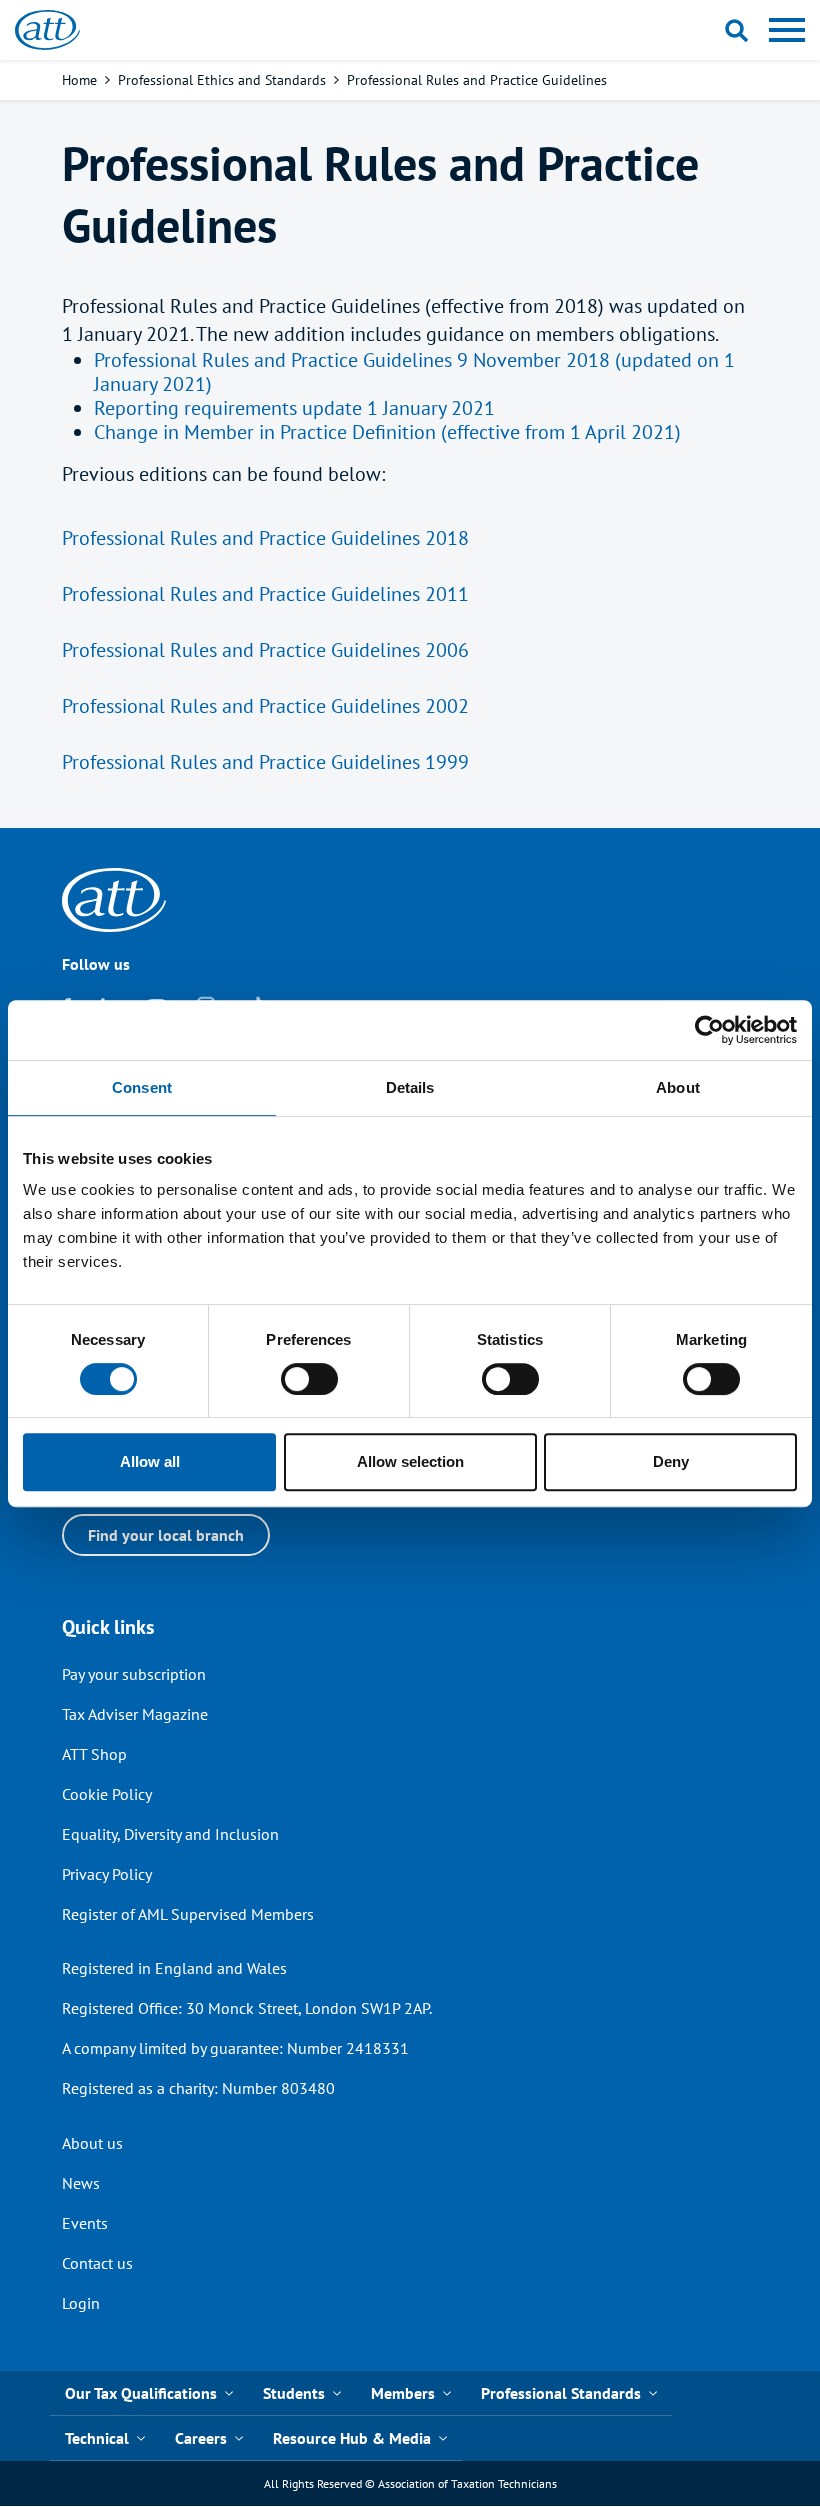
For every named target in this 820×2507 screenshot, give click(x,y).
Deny (671, 1461)
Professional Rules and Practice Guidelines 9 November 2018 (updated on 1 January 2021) (414, 372)
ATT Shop (94, 1754)
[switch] (309, 1379)
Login (81, 2303)
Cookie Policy (107, 1794)
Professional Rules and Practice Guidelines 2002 (265, 706)
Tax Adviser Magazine (135, 1714)
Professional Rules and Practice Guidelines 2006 (265, 650)
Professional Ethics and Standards (222, 80)
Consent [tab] (142, 1087)
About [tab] (678, 1087)
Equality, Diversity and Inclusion (170, 1834)
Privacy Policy (107, 1874)
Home (79, 80)
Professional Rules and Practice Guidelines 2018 (265, 538)
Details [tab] (410, 1087)
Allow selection (410, 1461)
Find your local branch (166, 1535)
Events (85, 2223)
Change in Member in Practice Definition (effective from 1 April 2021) (387, 432)
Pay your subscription (134, 1674)
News (81, 2183)
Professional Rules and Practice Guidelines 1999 (265, 762)
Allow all (150, 1461)
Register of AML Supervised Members (188, 1914)
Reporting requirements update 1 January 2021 (294, 408)
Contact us (97, 2263)
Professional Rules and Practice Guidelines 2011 (265, 594)
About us (92, 2143)
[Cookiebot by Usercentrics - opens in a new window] (709, 1030)
